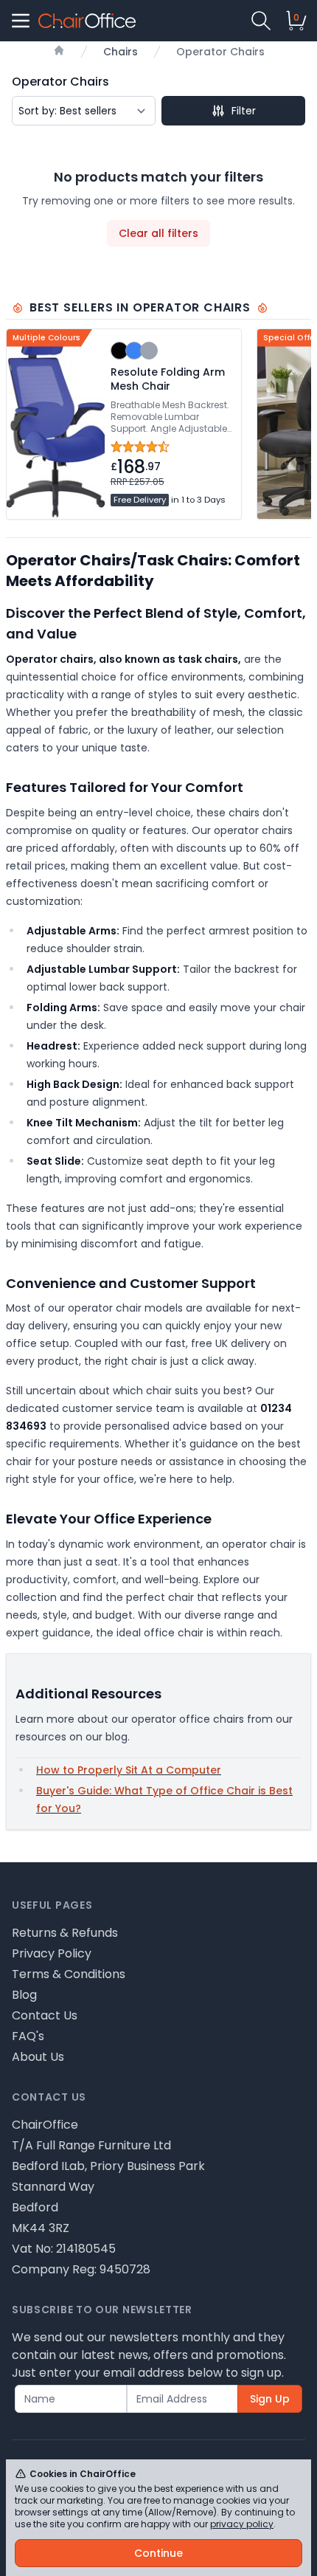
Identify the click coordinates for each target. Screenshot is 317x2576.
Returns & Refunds (65, 1933)
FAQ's (28, 2036)
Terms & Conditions (69, 1974)
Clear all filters (158, 233)
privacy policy (242, 2524)
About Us (38, 2057)
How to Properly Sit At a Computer (129, 1770)
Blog (24, 1995)
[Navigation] (21, 21)
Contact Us (45, 2015)
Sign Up (270, 2399)
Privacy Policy (52, 1953)
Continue (158, 2553)
